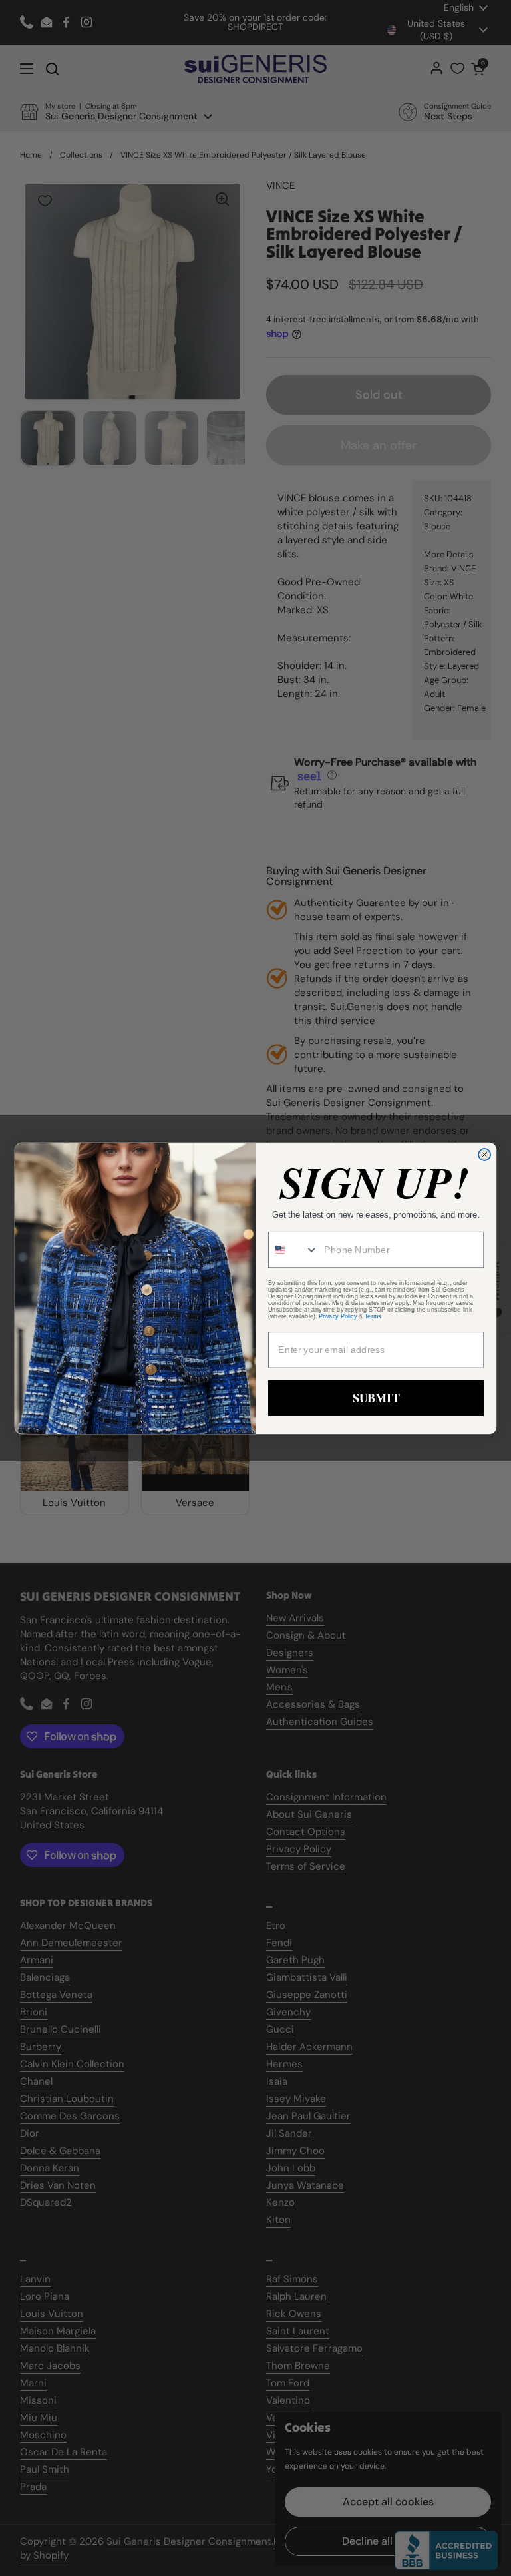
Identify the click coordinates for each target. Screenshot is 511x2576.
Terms (373, 1316)
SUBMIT (376, 1398)
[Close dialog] (484, 1154)
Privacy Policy (338, 1316)
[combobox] (293, 1249)
